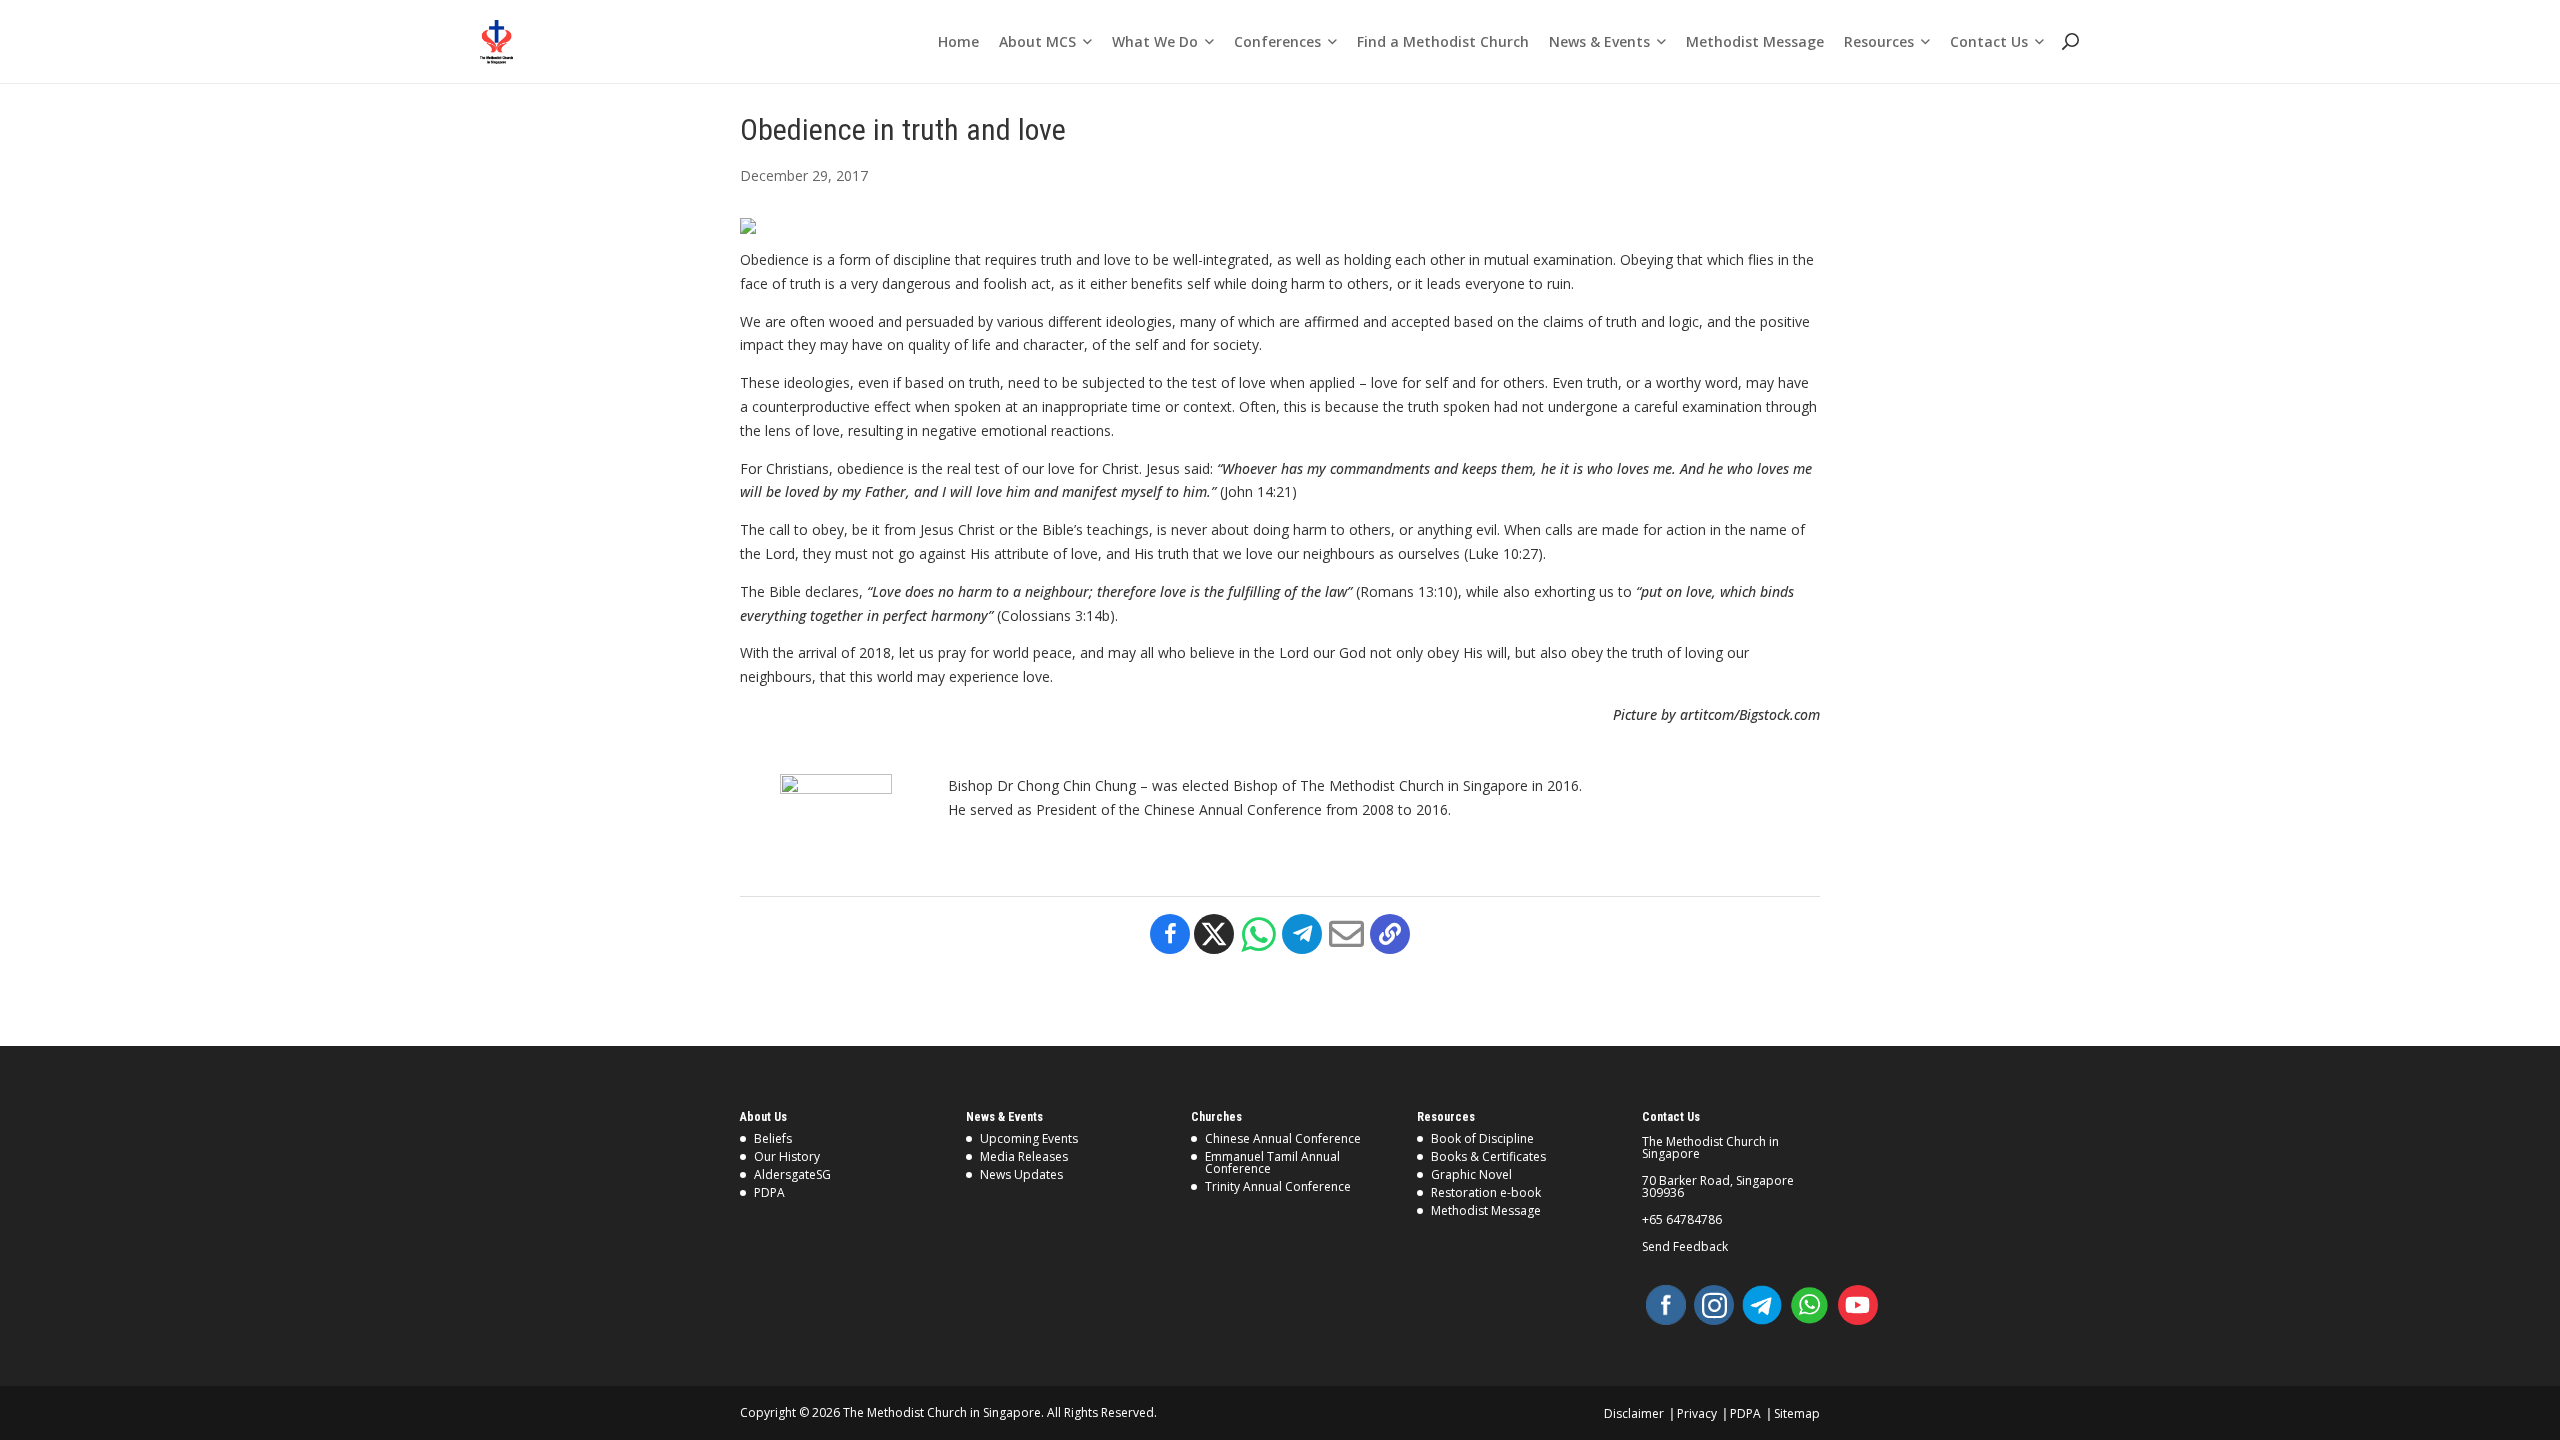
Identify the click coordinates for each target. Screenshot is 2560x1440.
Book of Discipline (1482, 1138)
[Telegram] (1302, 934)
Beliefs (773, 1138)
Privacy (1697, 1413)
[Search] (2069, 41)
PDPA (769, 1192)
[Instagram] (1714, 1305)
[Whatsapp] (1258, 934)
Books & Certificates (1488, 1156)
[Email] (1346, 934)
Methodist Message (1486, 1210)
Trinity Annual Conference (1278, 1186)
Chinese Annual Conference (1283, 1138)
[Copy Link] (1390, 934)
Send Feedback (1685, 1247)
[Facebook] (1170, 934)
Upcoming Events (1029, 1138)
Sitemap (1797, 1413)
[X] (1214, 934)
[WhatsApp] (1810, 1305)
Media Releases (1024, 1156)
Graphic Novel (1471, 1174)
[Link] (496, 42)
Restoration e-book (1486, 1192)
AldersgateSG (792, 1174)
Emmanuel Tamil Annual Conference (1272, 1162)
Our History (787, 1156)
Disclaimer (1634, 1413)
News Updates (1021, 1174)
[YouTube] (1858, 1305)
